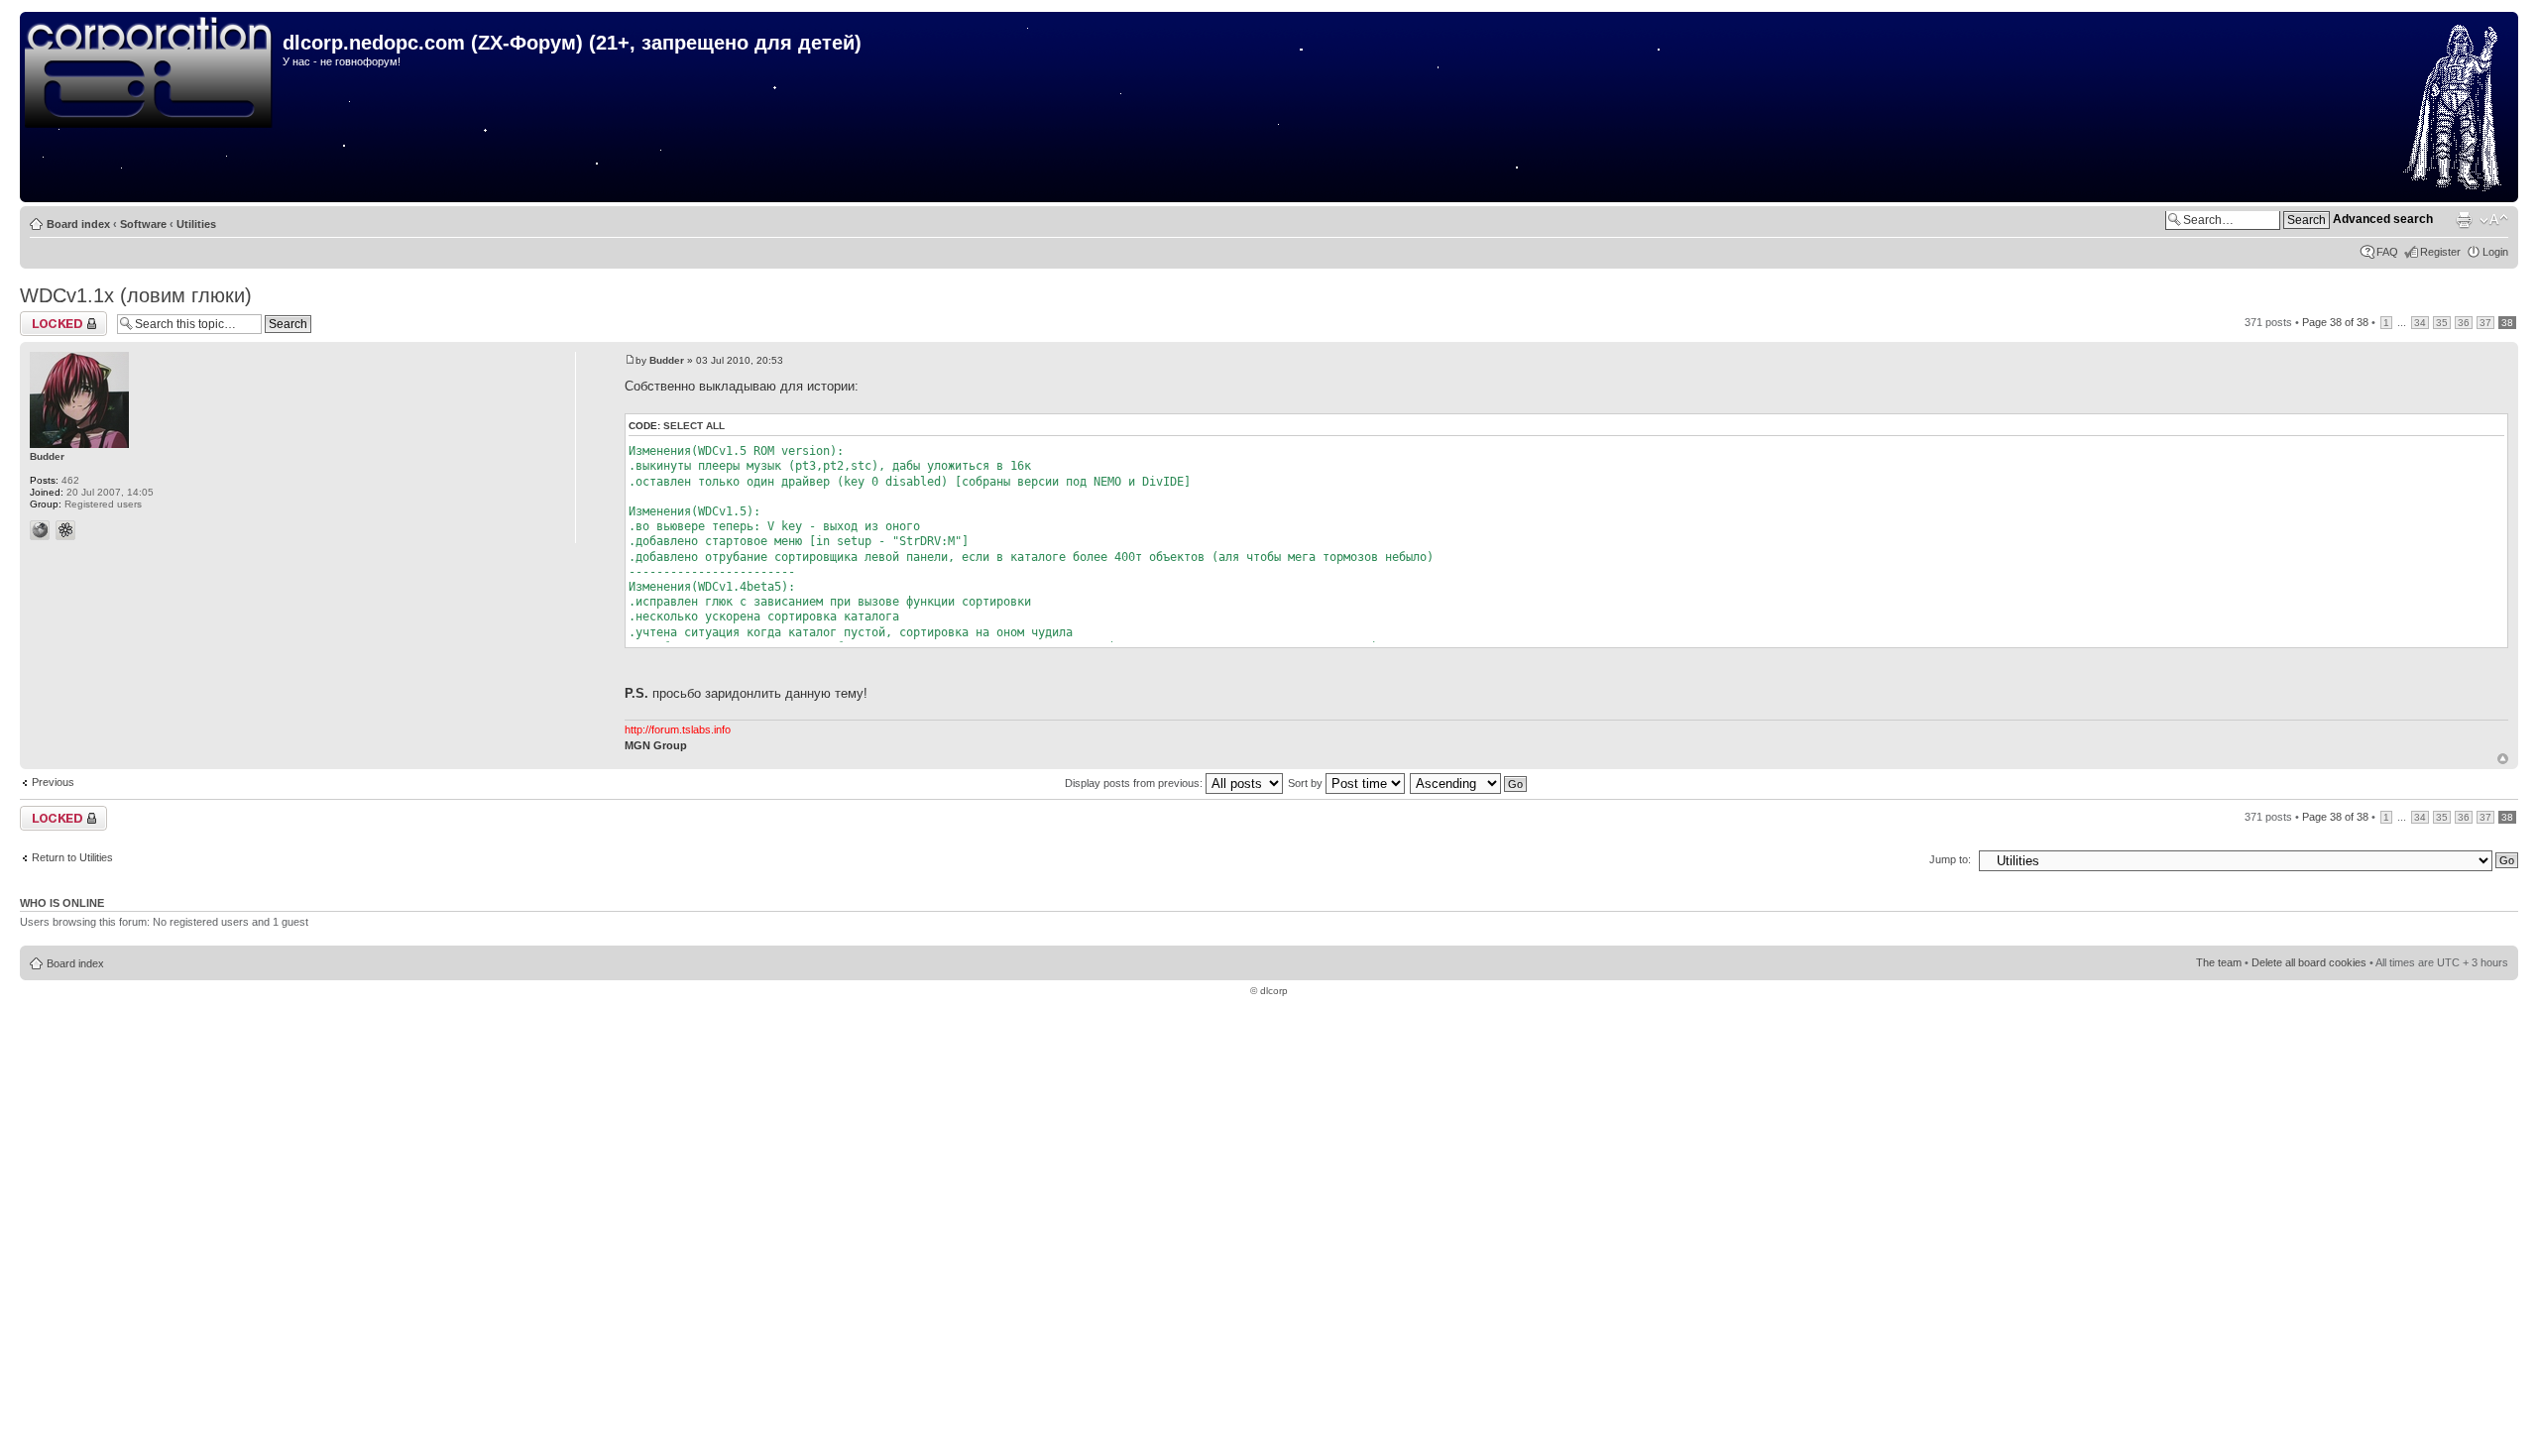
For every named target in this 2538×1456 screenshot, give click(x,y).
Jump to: (1950, 859)
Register (2440, 252)
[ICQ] (65, 530)
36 (2464, 323)
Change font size (2494, 220)
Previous (53, 782)
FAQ (2387, 252)
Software (143, 224)
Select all (694, 426)
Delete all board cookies (2309, 962)
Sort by (1307, 783)
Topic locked (50, 317)
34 (2420, 323)
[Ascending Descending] (1469, 783)
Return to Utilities (72, 857)
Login (2495, 252)
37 (2485, 323)
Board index (78, 224)
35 (2442, 323)
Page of (2335, 322)
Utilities (196, 224)
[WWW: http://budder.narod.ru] (40, 530)
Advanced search (2383, 219)
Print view (2464, 220)
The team (2219, 962)
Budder (667, 360)
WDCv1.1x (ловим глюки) (136, 295)
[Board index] (154, 73)
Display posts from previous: (1135, 783)
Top (2503, 759)
